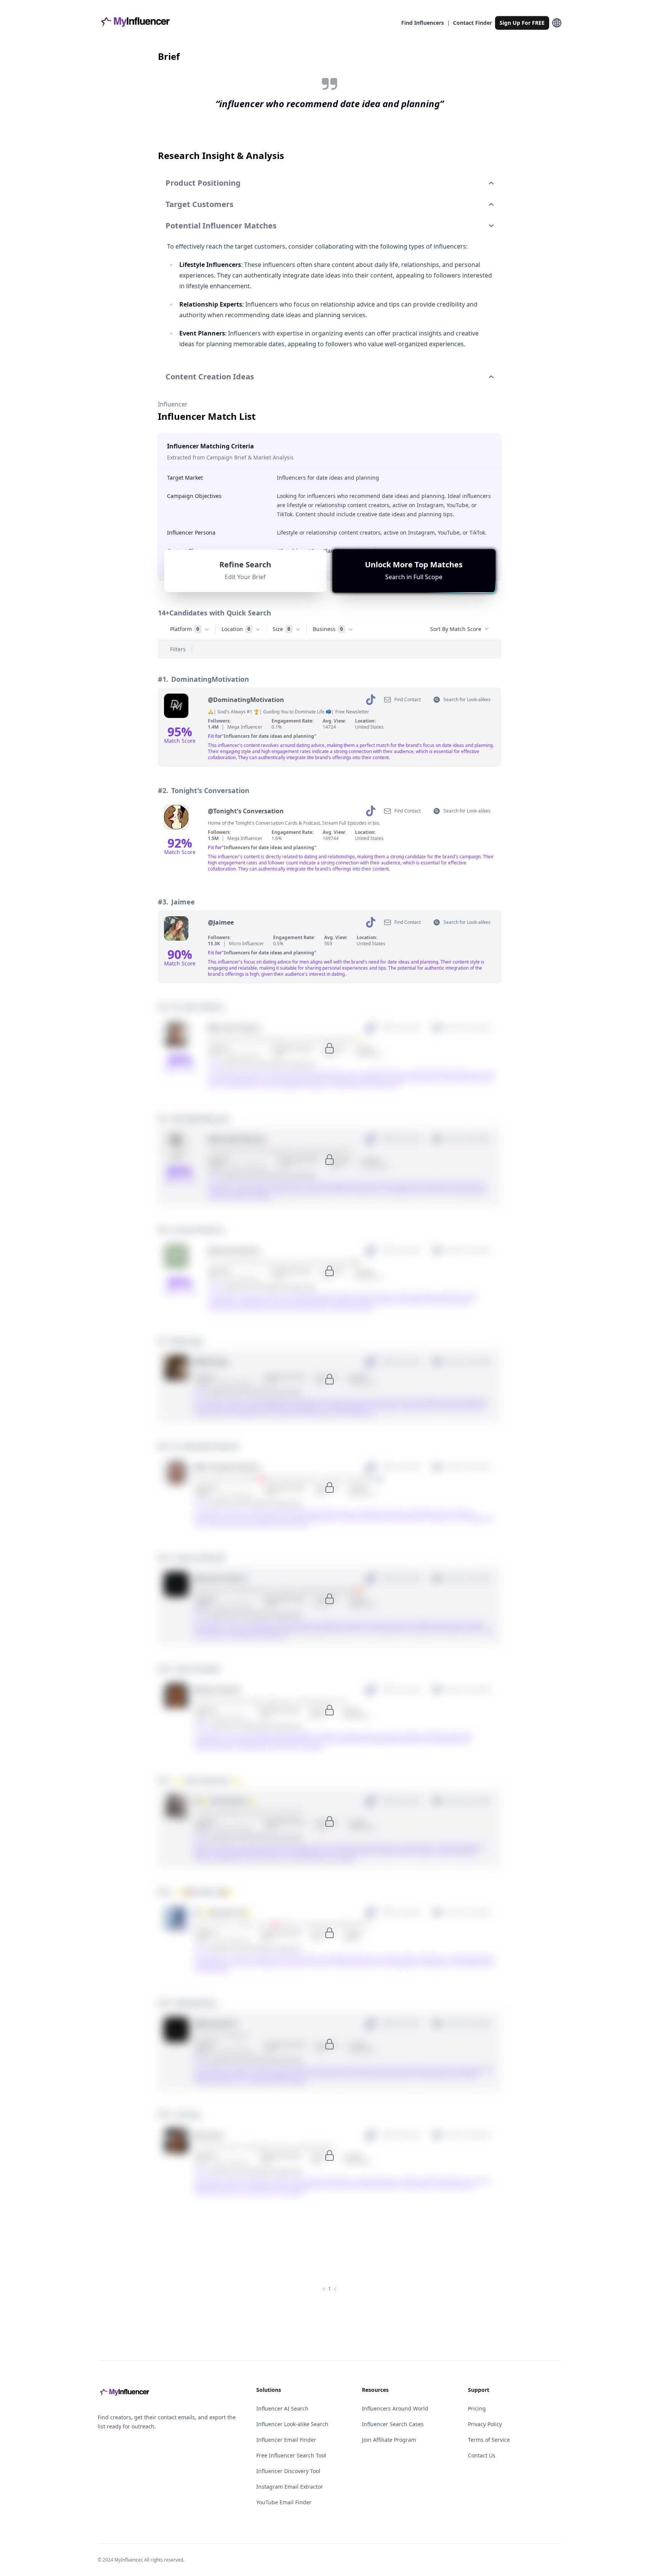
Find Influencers (423, 23)
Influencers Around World (395, 2408)
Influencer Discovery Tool (288, 2471)
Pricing (477, 2408)
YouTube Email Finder (284, 2502)
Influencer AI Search (282, 2408)
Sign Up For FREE (522, 23)
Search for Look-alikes (467, 699)
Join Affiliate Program (389, 2440)
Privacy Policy (485, 2424)
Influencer (173, 404)
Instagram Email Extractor (290, 2487)
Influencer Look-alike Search (292, 2424)
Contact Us (482, 2455)
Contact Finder (473, 23)
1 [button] (329, 2289)
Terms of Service (489, 2440)
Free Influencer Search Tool (291, 2455)
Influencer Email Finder (286, 2440)
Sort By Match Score (456, 629)
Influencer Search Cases (393, 2424)
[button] (414, 571)
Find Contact (407, 699)
